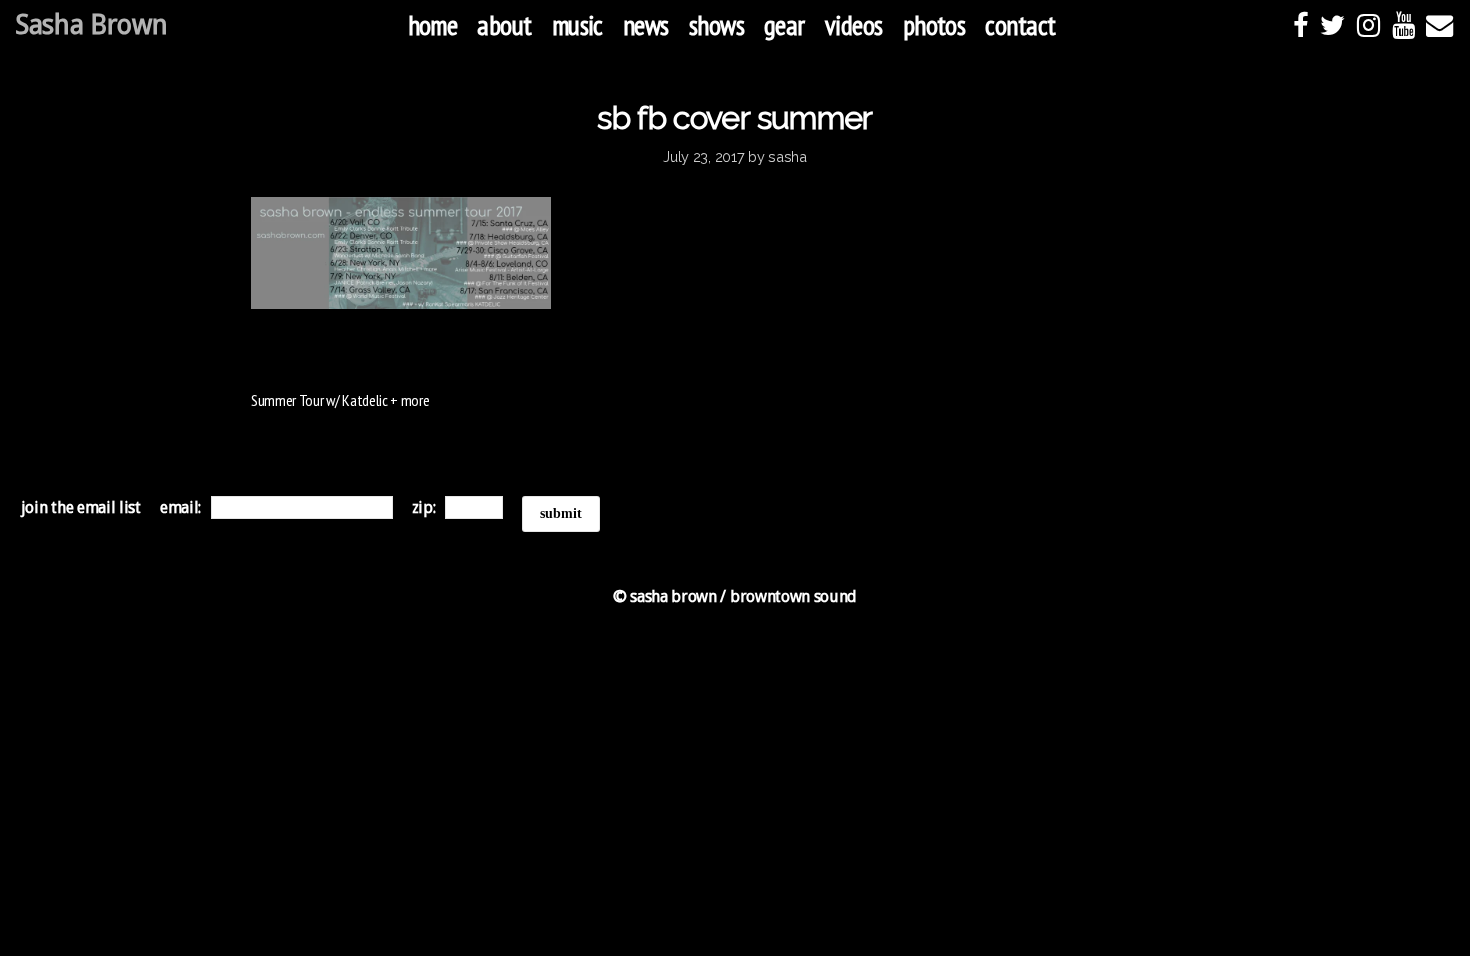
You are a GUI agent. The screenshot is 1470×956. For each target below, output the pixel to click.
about (504, 25)
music (577, 25)
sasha (787, 156)
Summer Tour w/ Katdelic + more (340, 400)
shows (716, 25)
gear (784, 25)
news (646, 25)
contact (1020, 25)
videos (854, 25)
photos (934, 25)
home (433, 25)
